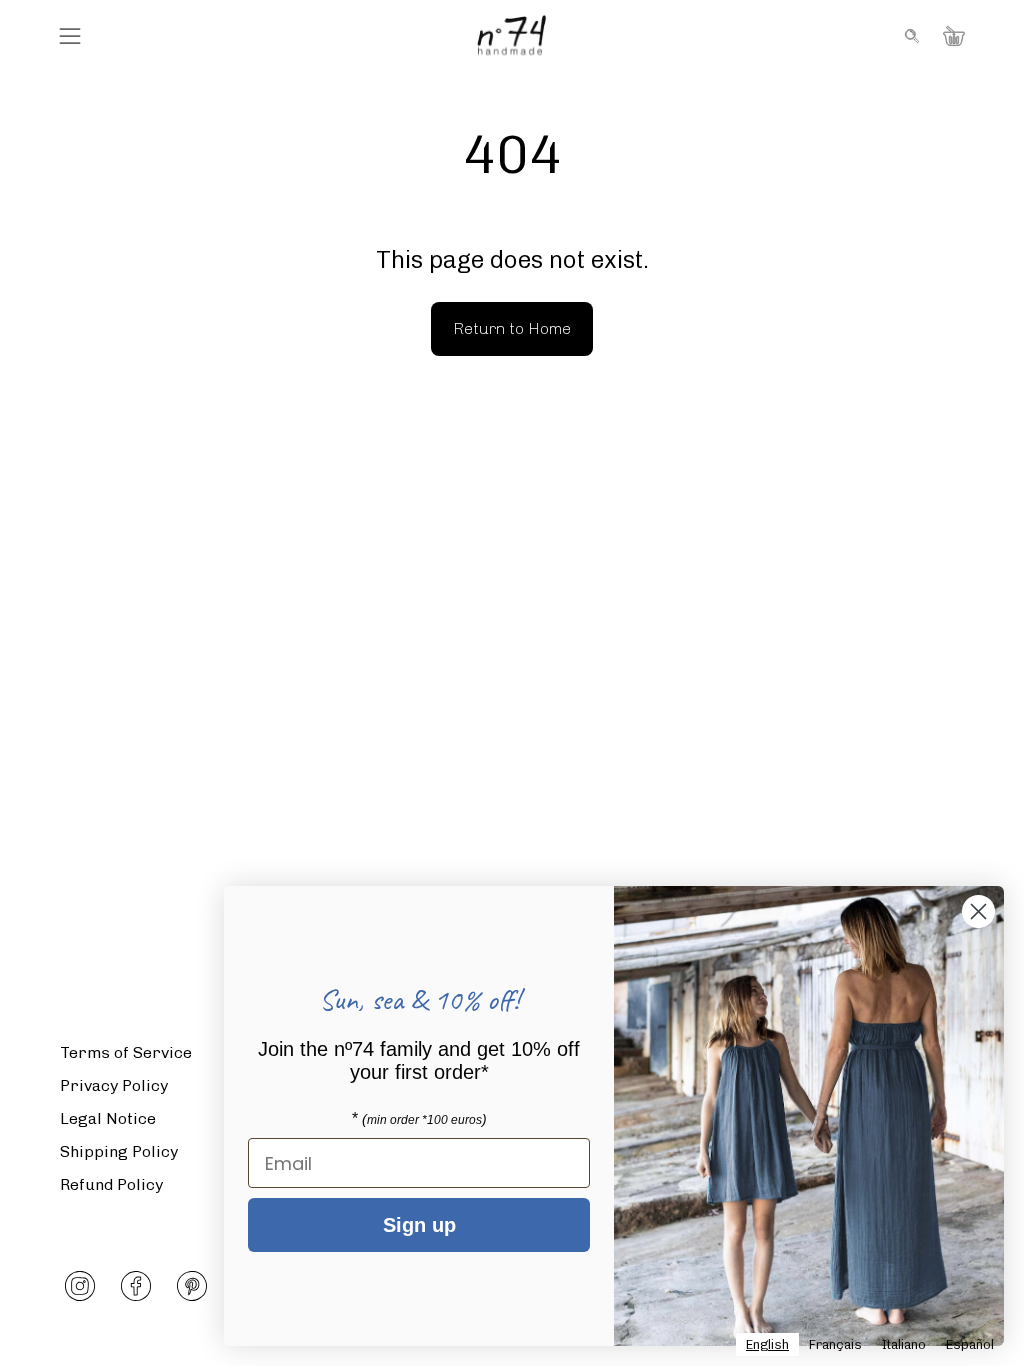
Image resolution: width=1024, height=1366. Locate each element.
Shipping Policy (119, 1151)
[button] (910, 36)
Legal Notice (108, 1118)
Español (970, 1344)
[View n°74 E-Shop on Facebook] (136, 1286)
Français (835, 1344)
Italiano (904, 1344)
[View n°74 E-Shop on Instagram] (80, 1286)
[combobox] (767, 1344)
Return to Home (512, 328)
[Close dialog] (978, 911)
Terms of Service (126, 1052)
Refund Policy (111, 1184)
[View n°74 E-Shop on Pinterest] (192, 1286)
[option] (835, 1344)
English (767, 1344)
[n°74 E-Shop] (512, 35)
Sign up (419, 1225)
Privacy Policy (114, 1085)
